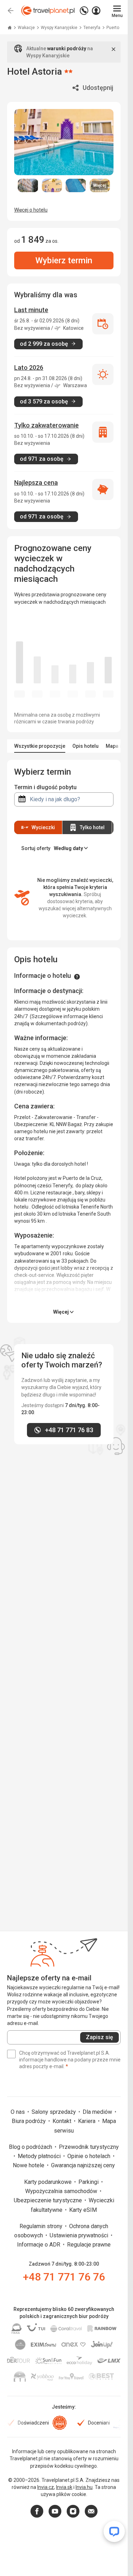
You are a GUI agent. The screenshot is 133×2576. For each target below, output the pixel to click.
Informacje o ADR (39, 2245)
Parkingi (89, 2182)
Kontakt (63, 2121)
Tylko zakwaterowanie (46, 425)
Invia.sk (64, 2487)
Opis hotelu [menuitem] (85, 746)
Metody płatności (40, 2156)
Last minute (31, 310)
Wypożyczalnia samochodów (62, 2191)
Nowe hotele (29, 2165)
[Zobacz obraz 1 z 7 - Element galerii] (28, 185)
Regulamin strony (42, 2226)
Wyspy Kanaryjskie (60, 28)
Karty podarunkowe (49, 2182)
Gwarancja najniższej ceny (83, 2165)
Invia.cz (46, 2487)
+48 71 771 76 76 (64, 2277)
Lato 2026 (29, 368)
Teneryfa (92, 28)
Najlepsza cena (36, 483)
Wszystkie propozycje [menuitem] (40, 746)
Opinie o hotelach (90, 2156)
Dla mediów (98, 2112)
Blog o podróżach (31, 2147)
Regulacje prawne (89, 2245)
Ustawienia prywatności (80, 2235)
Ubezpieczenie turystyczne (49, 2200)
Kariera (87, 2121)
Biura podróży (29, 2121)
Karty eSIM (83, 2210)
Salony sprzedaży (54, 2112)
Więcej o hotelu (31, 210)
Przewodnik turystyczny (89, 2147)
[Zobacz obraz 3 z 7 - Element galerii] (76, 185)
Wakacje (27, 28)
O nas (18, 2112)
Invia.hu (84, 2487)
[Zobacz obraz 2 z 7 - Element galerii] (52, 185)
